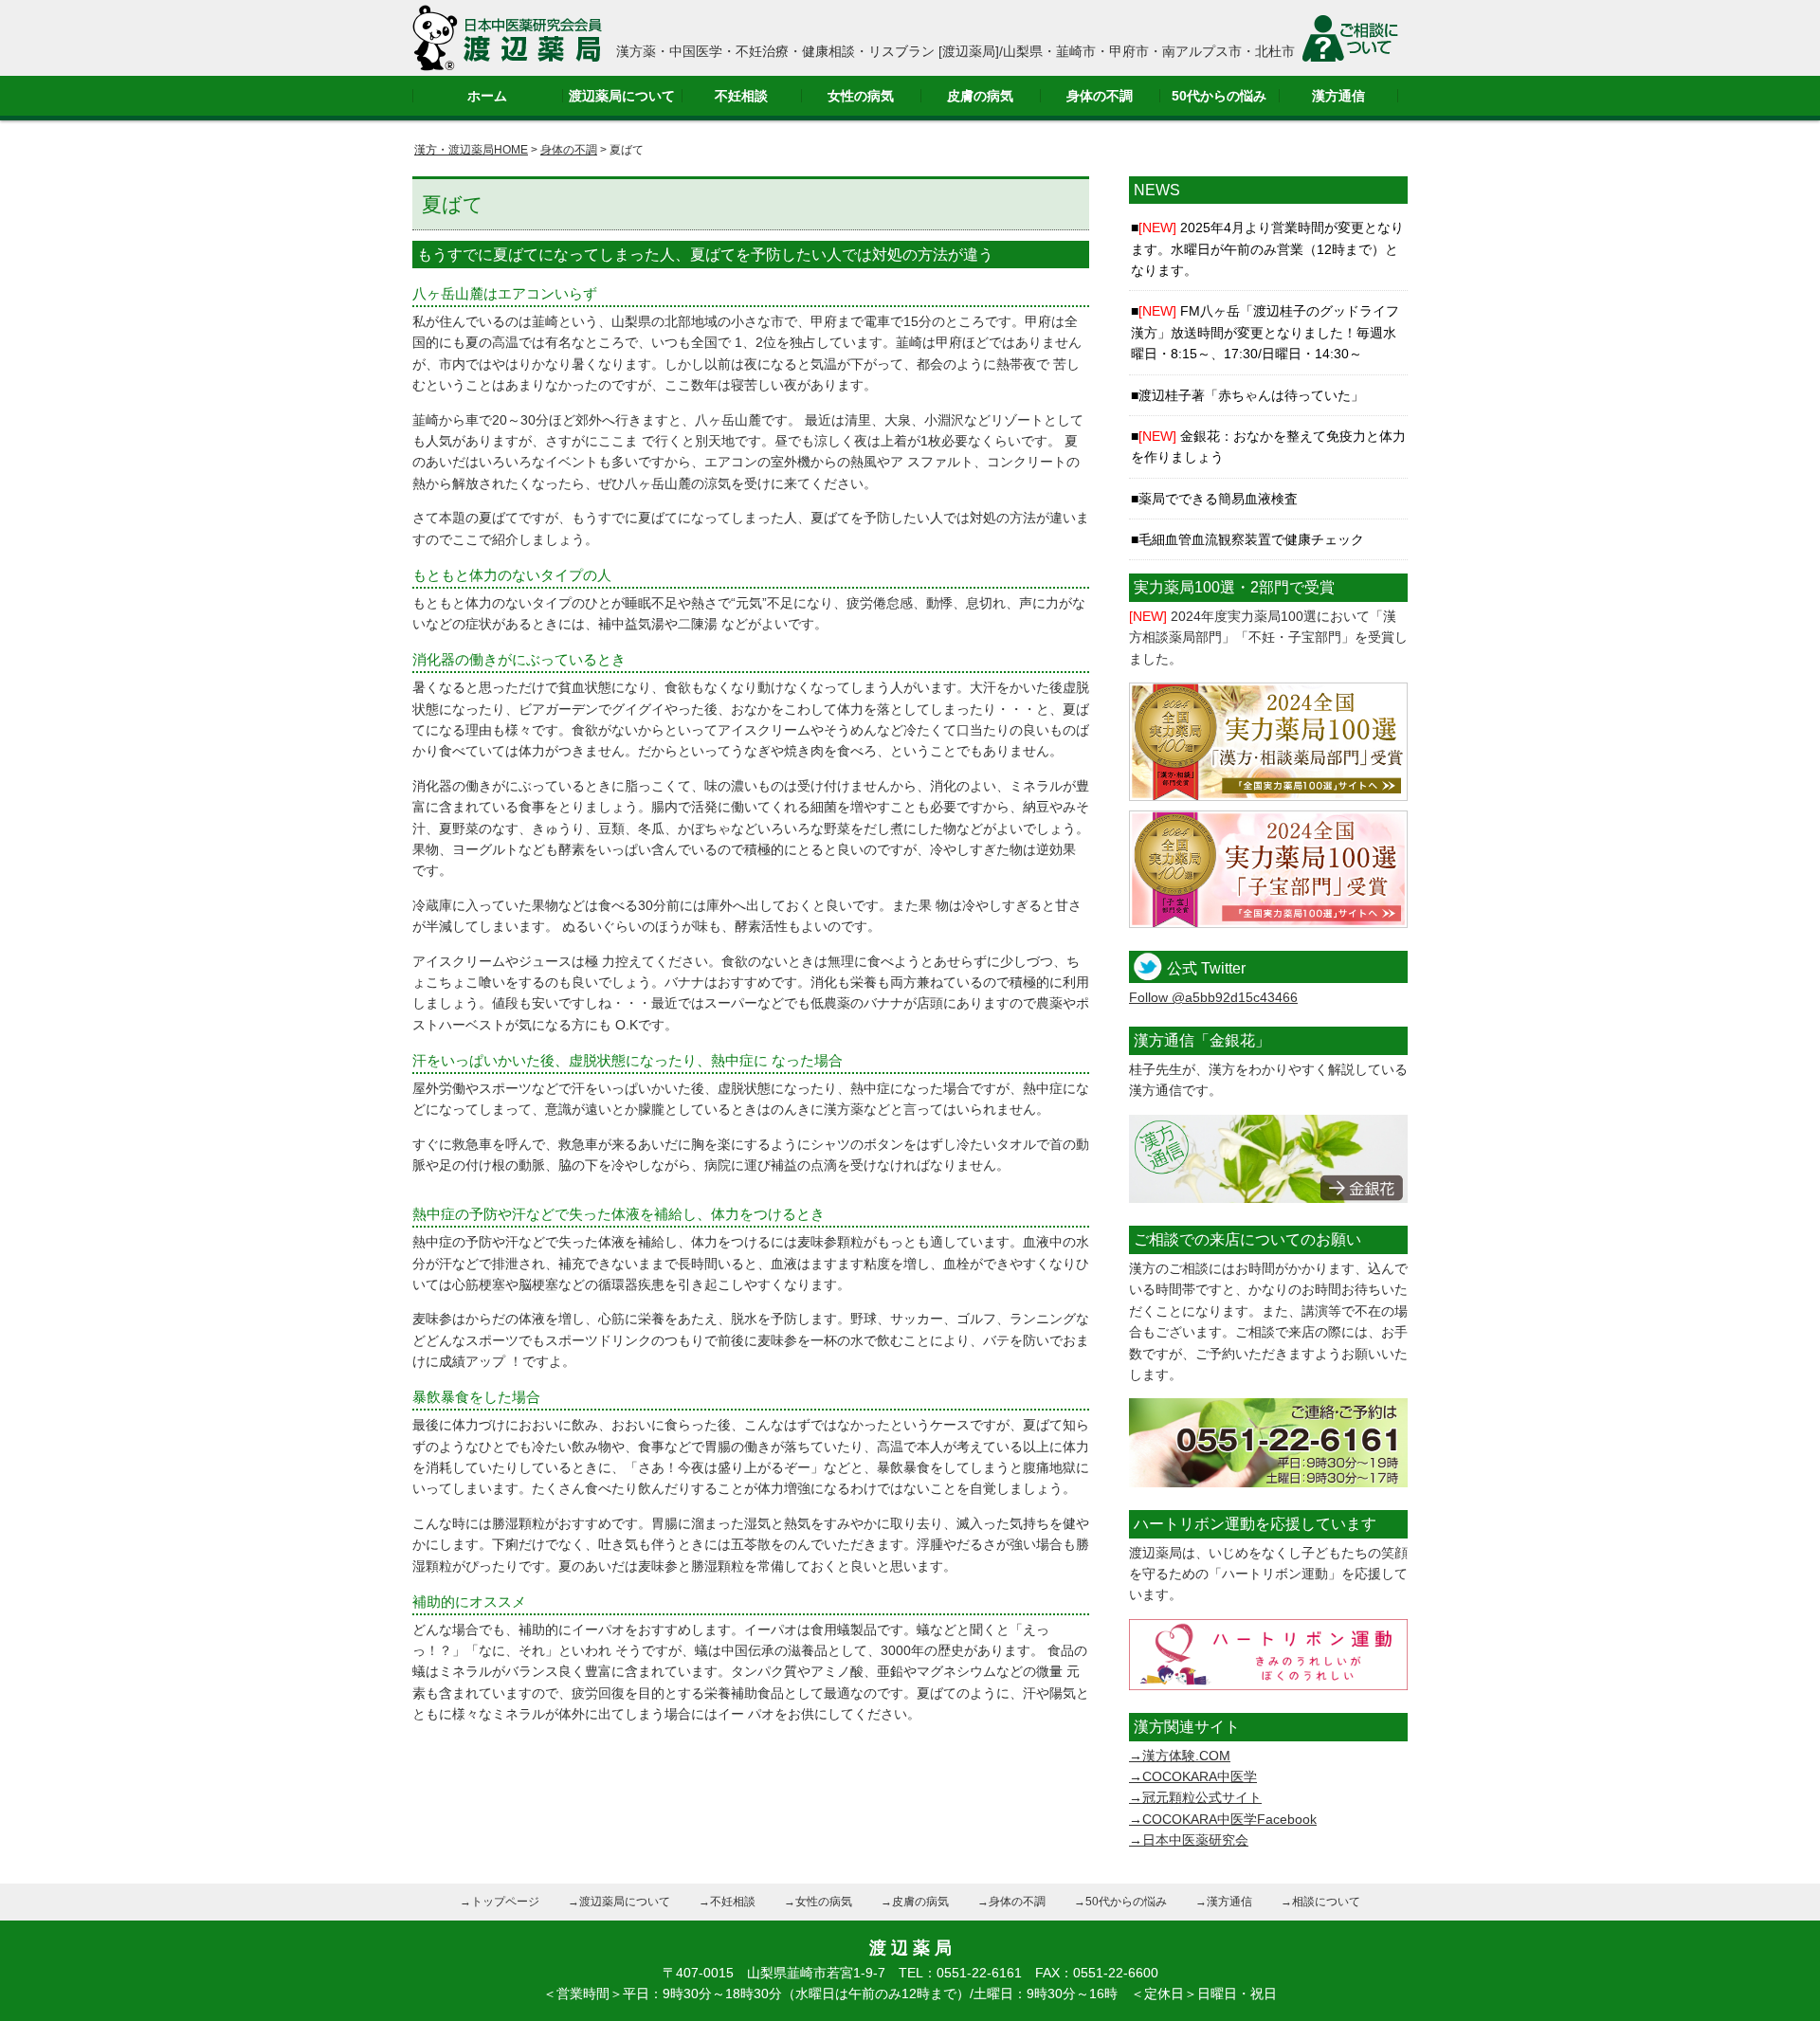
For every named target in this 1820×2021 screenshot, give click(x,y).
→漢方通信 (1224, 1902)
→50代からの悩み (1120, 1902)
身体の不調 (1100, 96)
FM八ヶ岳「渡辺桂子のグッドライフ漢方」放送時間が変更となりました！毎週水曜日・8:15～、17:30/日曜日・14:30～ (1265, 332)
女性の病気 (861, 96)
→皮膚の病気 (915, 1902)
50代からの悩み (1219, 96)
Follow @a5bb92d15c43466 (1213, 997)
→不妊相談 (727, 1902)
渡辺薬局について (622, 96)
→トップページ (500, 1902)
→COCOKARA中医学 (1193, 1776)
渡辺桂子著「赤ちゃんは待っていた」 (1251, 395)
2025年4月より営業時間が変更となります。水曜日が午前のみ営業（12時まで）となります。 (1267, 249)
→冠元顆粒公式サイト (1195, 1797)
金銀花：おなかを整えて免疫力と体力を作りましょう (1268, 446)
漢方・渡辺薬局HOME (471, 150)
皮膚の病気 (980, 96)
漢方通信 (1338, 96)
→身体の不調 (1011, 1902)
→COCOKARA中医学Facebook (1223, 1819)
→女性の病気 (818, 1902)
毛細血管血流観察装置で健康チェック (1251, 539)
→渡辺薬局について (619, 1902)
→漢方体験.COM (1180, 1756)
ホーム (487, 96)
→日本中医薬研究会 (1189, 1840)
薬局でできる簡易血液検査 (1218, 499)
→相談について (1320, 1902)
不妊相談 (741, 96)
